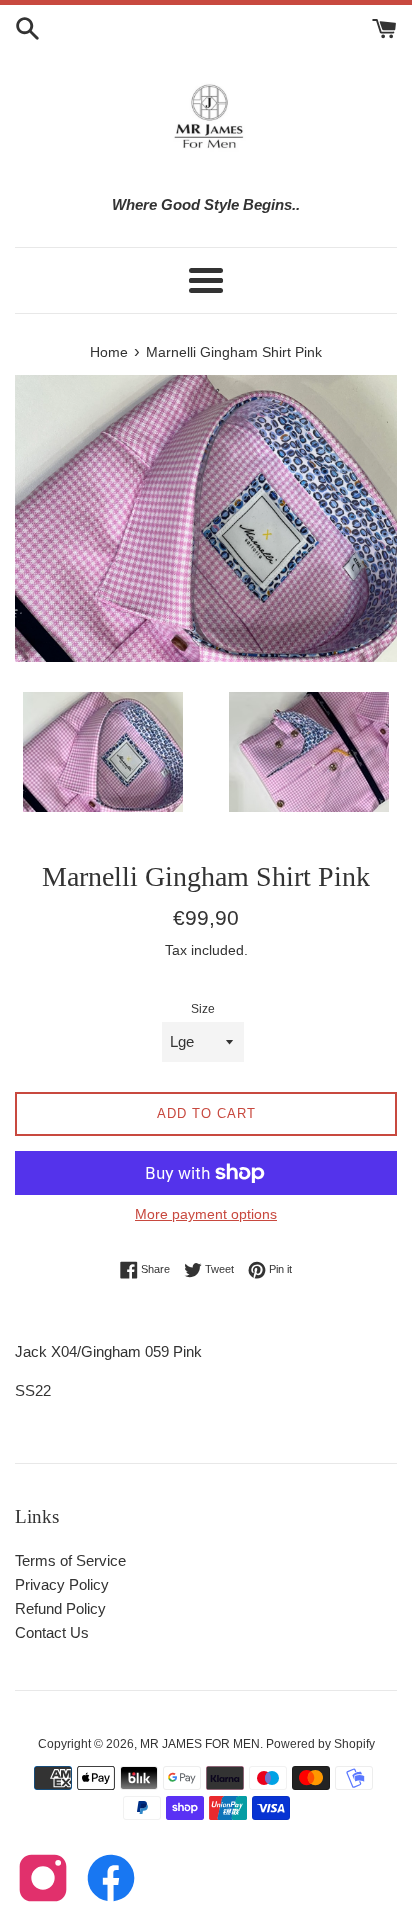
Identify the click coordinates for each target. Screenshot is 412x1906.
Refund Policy (60, 1608)
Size (203, 1009)
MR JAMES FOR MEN (200, 1744)
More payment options (206, 1214)
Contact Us (52, 1632)
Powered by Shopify (320, 1744)
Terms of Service (70, 1560)
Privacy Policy (62, 1584)
